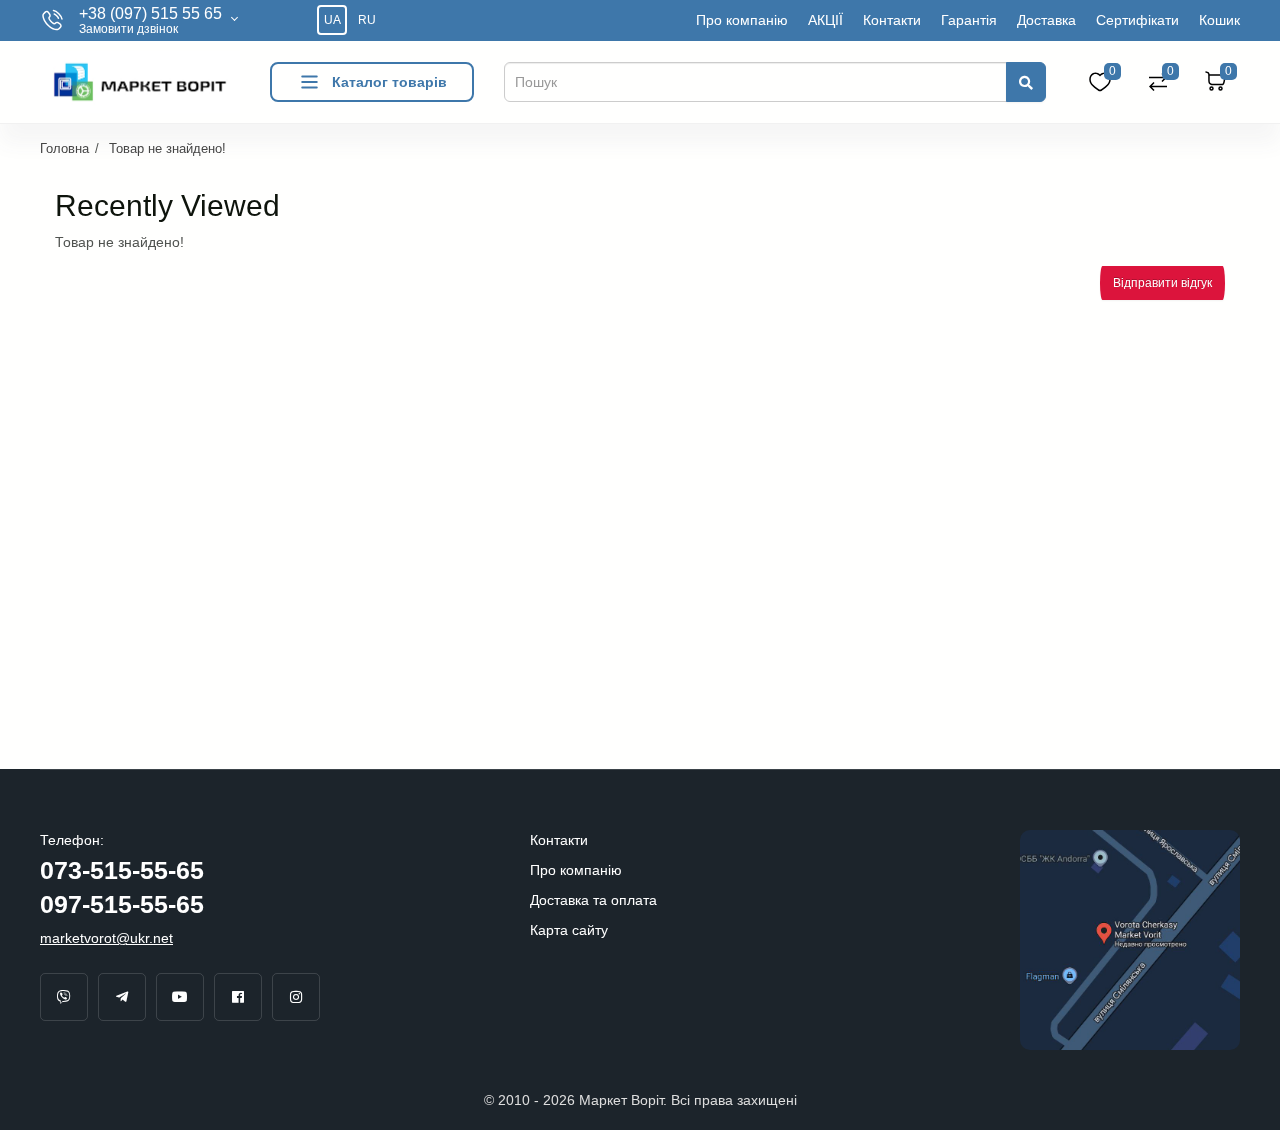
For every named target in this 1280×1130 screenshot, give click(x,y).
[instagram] (296, 997)
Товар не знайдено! (167, 148)
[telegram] (122, 997)
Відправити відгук (1162, 283)
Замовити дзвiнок (128, 29)
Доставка (1046, 20)
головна (64, 148)
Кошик (1219, 20)
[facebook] (238, 997)
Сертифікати (1137, 20)
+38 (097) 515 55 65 (150, 13)
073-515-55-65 (122, 870)
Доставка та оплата (593, 900)
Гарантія (969, 20)
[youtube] (180, 997)
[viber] (64, 997)
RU (367, 20)
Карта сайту (569, 930)
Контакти (892, 20)
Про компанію (742, 20)
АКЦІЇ (825, 20)
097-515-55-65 (122, 904)
